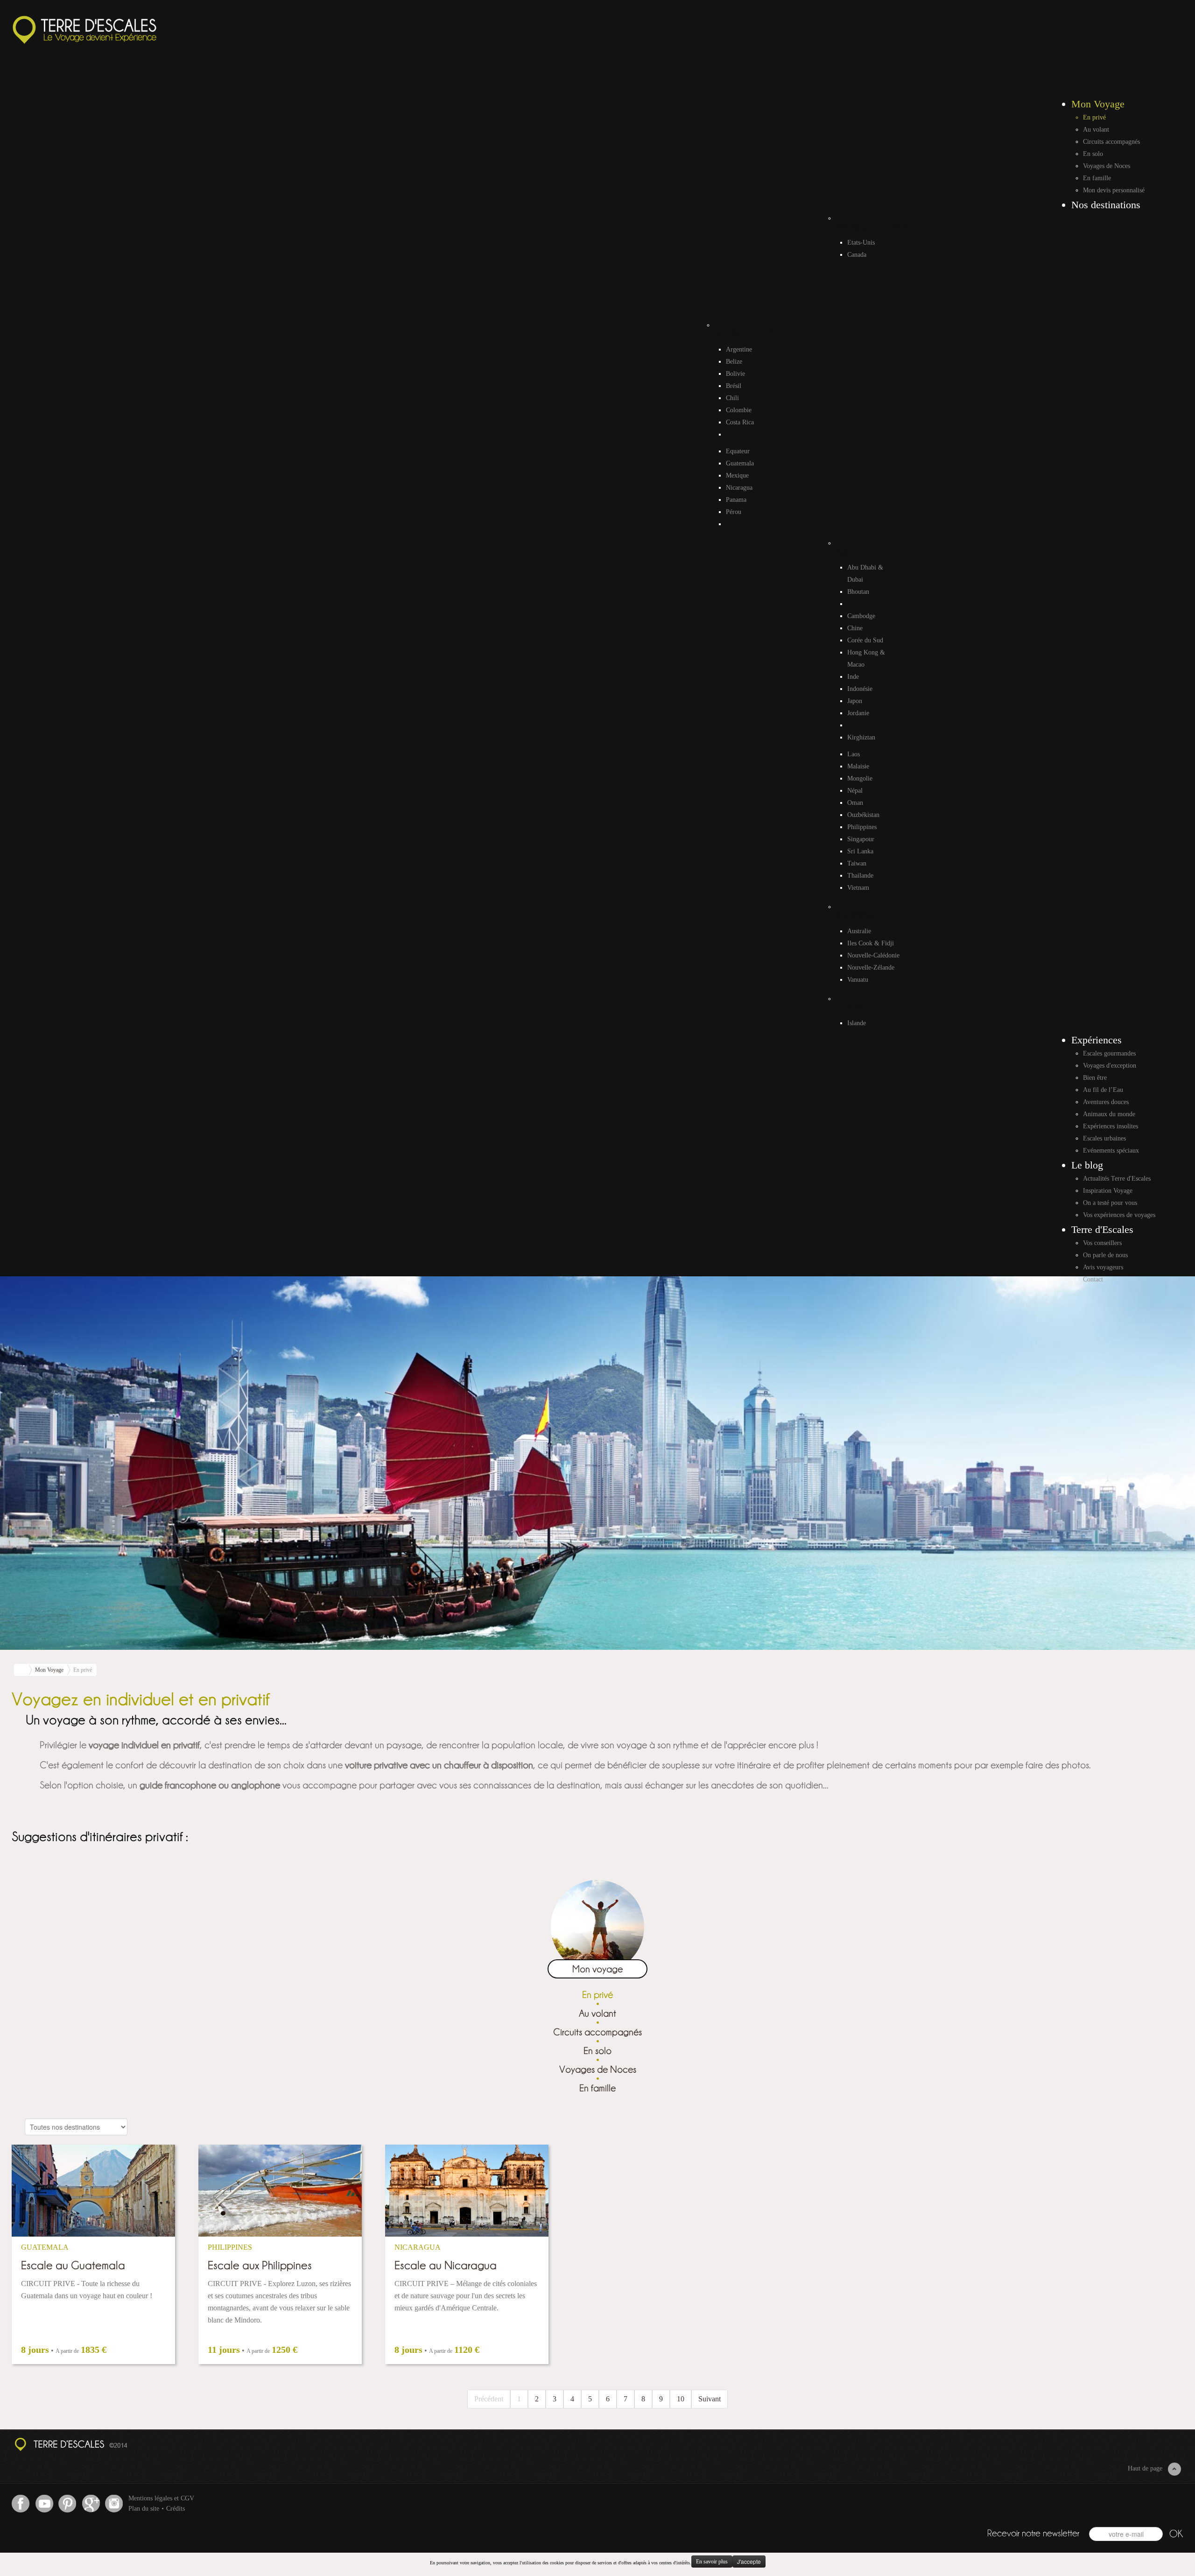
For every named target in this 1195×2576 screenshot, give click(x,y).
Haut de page (1145, 2468)
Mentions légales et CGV (161, 2498)
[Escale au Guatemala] (93, 2191)
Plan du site (144, 2509)
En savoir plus (712, 2562)
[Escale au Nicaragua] (467, 2191)
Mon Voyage (49, 1670)
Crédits (176, 2509)
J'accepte (749, 2561)
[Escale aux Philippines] (280, 2191)
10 (681, 2399)
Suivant (710, 2399)
